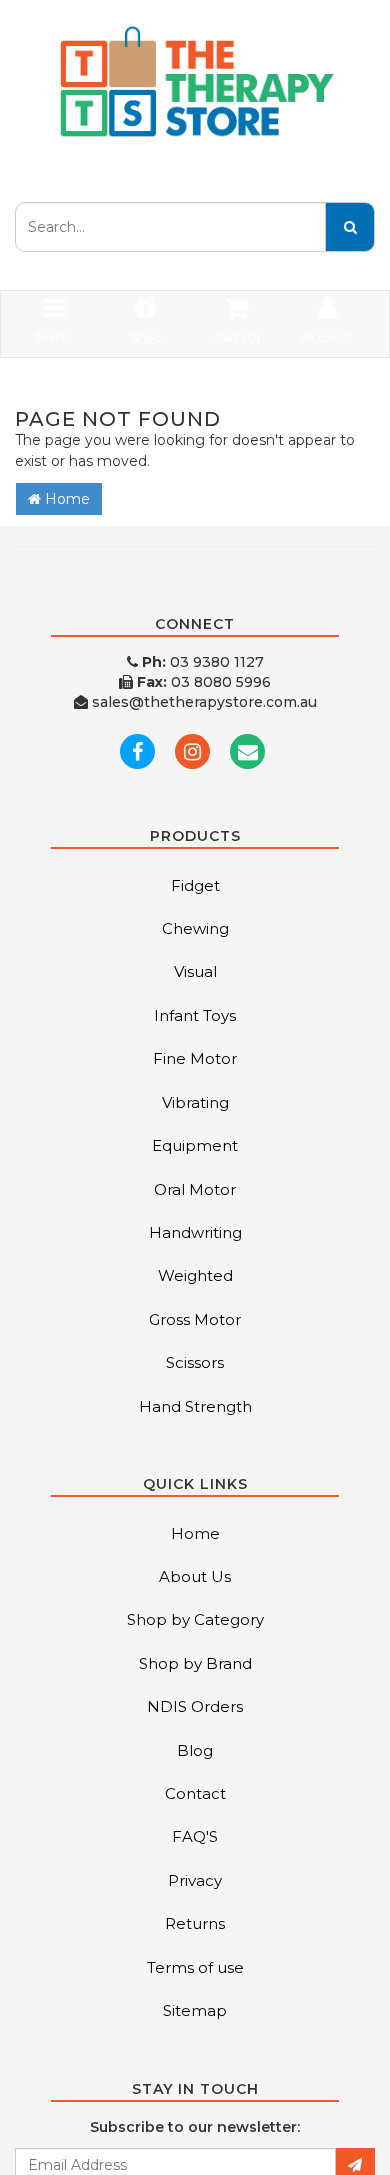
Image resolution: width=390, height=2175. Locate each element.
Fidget (195, 885)
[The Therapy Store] (195, 82)
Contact (195, 1793)
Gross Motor (195, 1319)
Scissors (195, 1362)
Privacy (195, 1880)
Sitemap (195, 2010)
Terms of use (195, 1967)
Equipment (195, 1145)
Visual (195, 971)
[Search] (350, 227)
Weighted (195, 1275)
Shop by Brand (195, 1663)
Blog (195, 1750)
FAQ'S (195, 1836)
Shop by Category (195, 1619)
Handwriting (195, 1232)
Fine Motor (195, 1058)
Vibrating (195, 1102)
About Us (195, 1576)
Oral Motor (195, 1189)
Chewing (195, 928)
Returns (195, 1923)
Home (65, 499)
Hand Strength (195, 1406)
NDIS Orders (195, 1706)
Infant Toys (195, 1015)
